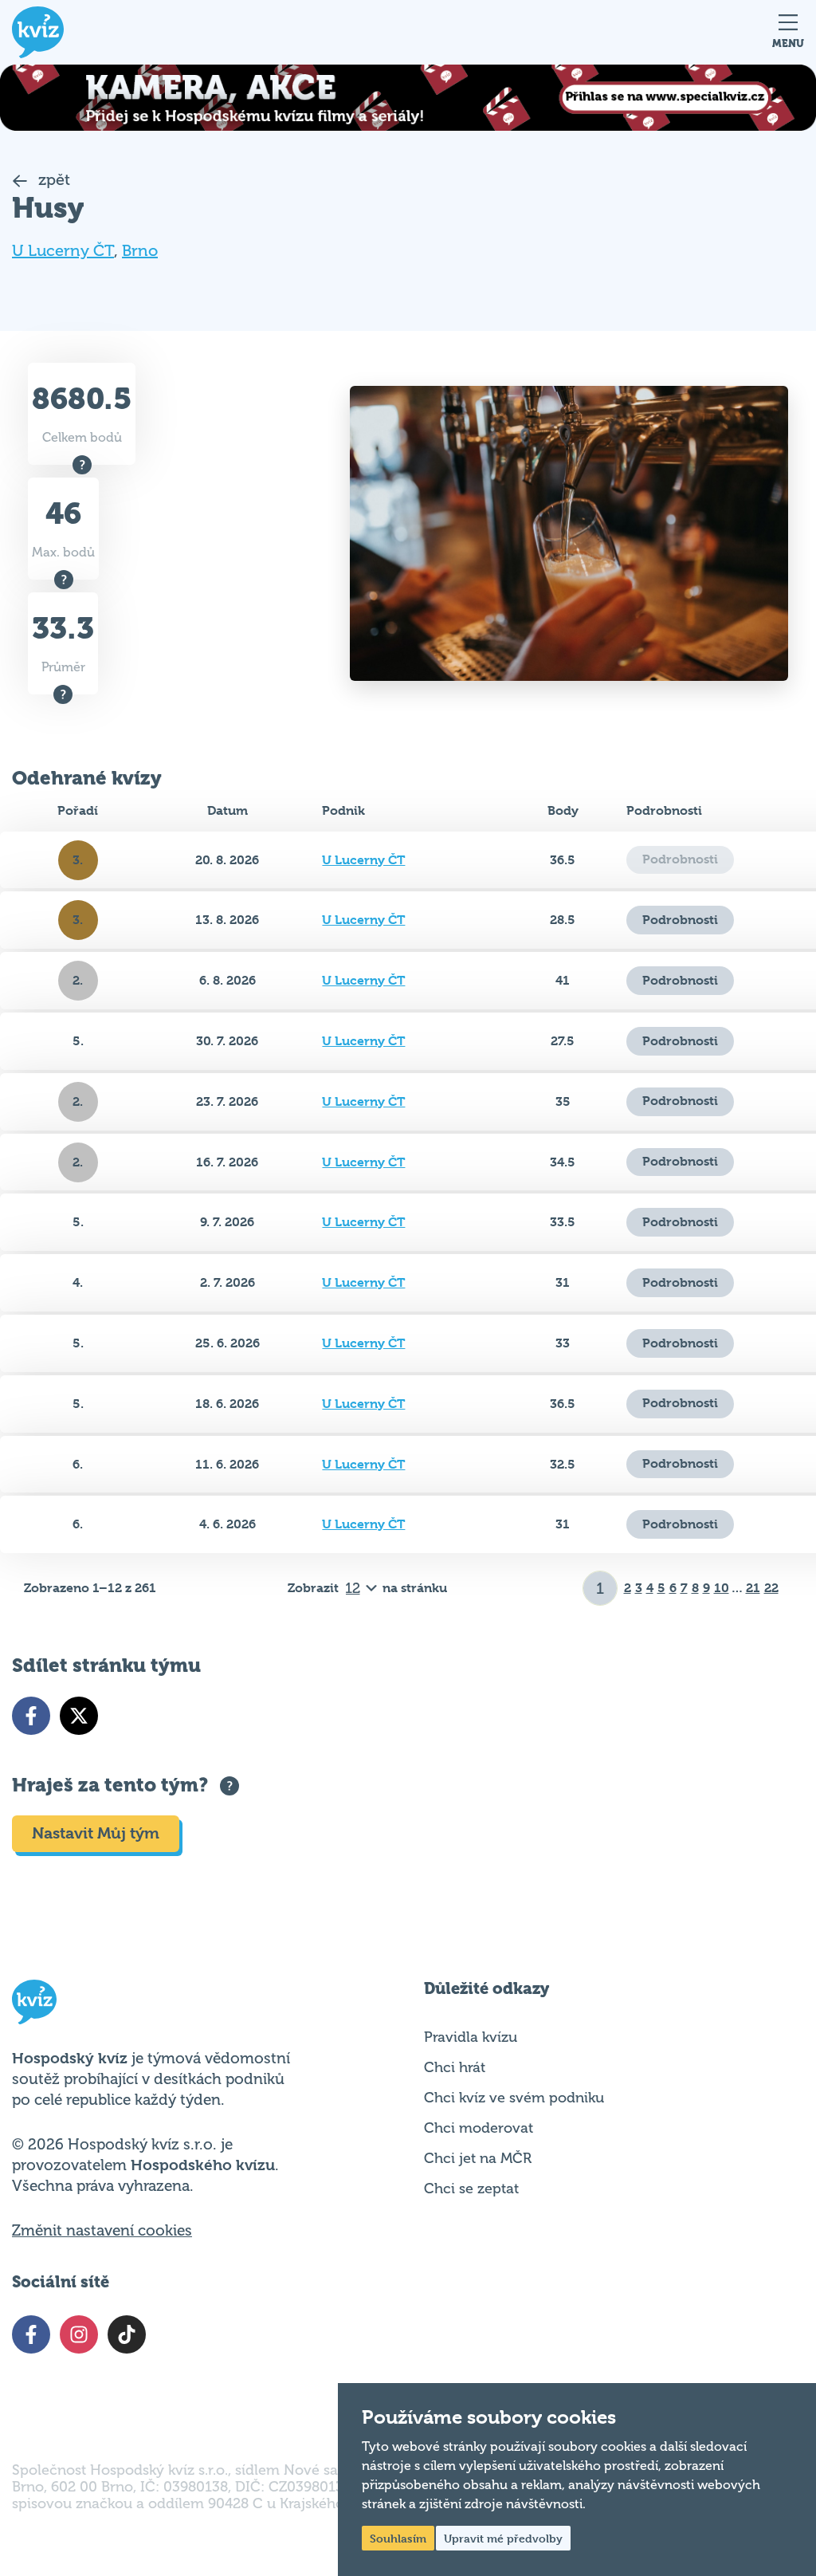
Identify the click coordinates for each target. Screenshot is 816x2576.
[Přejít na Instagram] (79, 2334)
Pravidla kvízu (471, 2037)
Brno (140, 251)
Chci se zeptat (471, 2189)
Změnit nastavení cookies (102, 2231)
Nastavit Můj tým (96, 1833)
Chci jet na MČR (478, 2158)
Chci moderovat (479, 2128)
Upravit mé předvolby (503, 2538)
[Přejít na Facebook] (31, 1716)
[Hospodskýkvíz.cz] (38, 32)
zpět (52, 180)
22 (771, 1588)
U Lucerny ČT (63, 251)
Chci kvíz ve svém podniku (514, 2098)
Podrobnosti (680, 920)
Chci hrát (455, 2067)
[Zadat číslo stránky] (600, 1588)
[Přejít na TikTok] (127, 2334)
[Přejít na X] (79, 1716)
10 (722, 1588)
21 (753, 1588)
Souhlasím (398, 2538)
